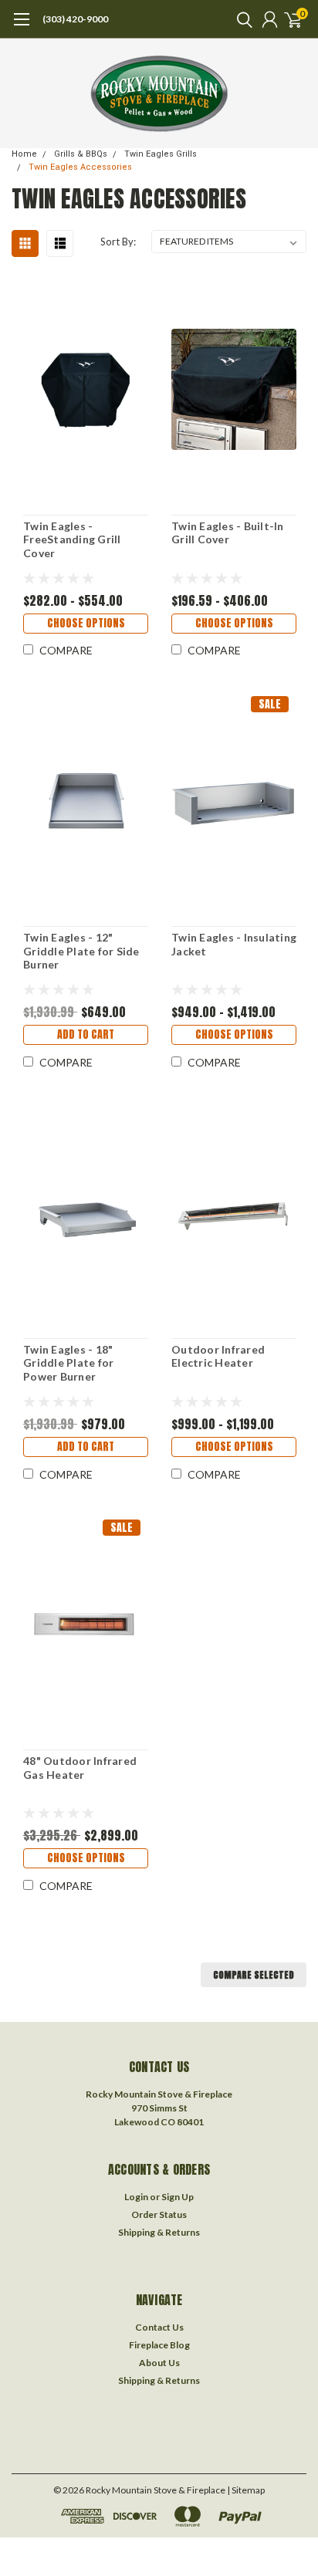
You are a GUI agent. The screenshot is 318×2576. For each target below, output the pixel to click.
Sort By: (118, 242)
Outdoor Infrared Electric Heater (218, 1356)
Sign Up (178, 2197)
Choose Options (86, 623)
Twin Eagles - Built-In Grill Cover (228, 533)
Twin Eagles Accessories (80, 167)
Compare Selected (254, 1975)
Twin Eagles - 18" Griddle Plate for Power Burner (68, 1363)
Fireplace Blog (159, 2345)
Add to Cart (86, 1034)
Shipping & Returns (159, 2232)
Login (136, 2197)
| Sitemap (246, 2490)
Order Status (159, 2214)
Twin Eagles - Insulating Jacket (234, 944)
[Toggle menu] (21, 27)
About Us (159, 2363)
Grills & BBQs (81, 154)
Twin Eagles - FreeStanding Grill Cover (72, 539)
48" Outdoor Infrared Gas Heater (80, 1768)
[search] (241, 19)
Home (24, 154)
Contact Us (159, 2327)
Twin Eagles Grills (161, 154)
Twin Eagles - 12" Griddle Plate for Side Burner (81, 951)
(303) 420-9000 (75, 19)
